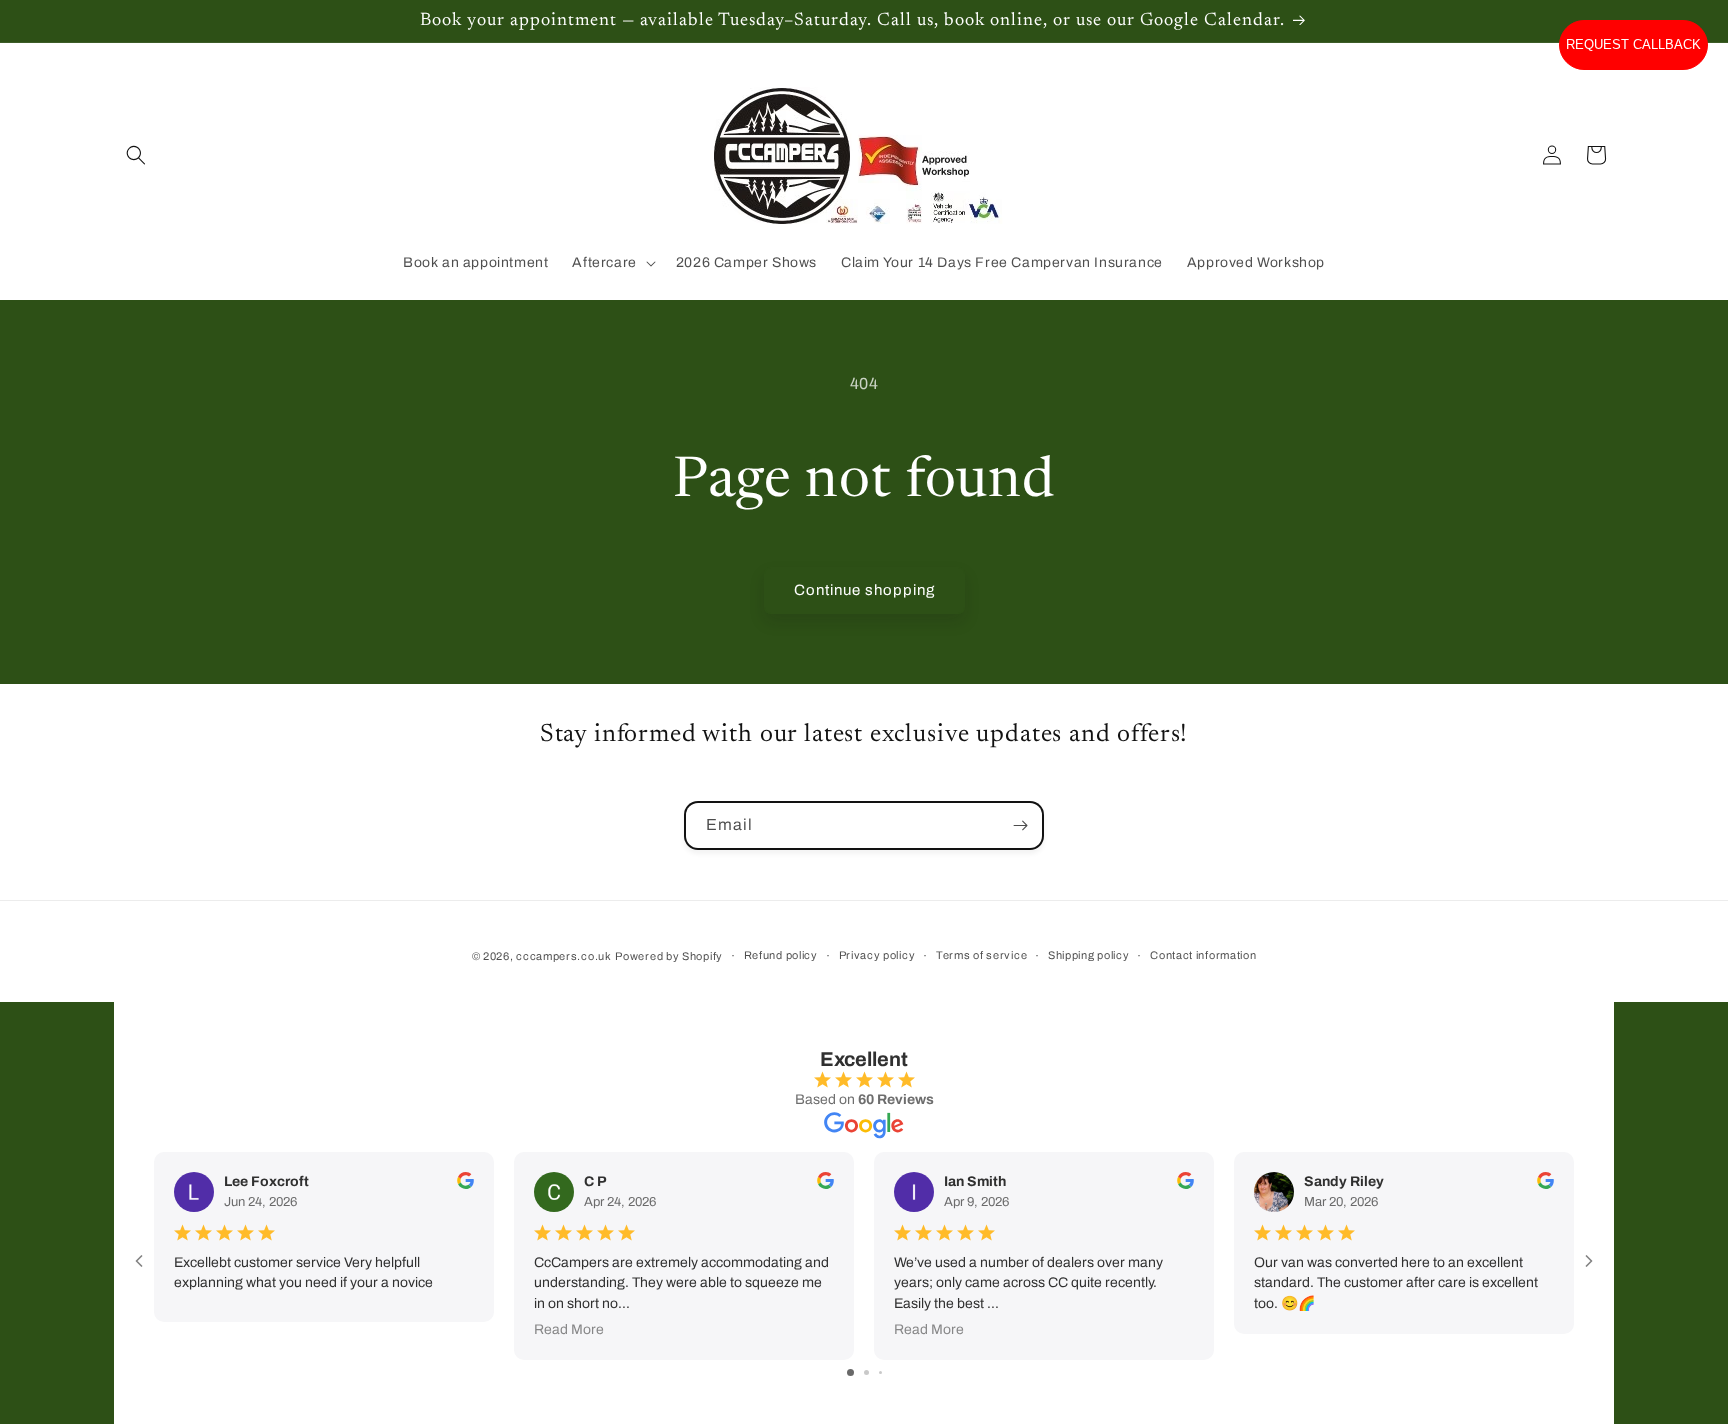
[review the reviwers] (465, 1184)
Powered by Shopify (669, 956)
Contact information (1203, 955)
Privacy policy (877, 955)
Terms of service (981, 955)
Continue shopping (864, 590)
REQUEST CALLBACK (1633, 44)
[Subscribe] (1020, 825)
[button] (136, 155)
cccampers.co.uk (564, 956)
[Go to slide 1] (850, 1372)
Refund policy (781, 955)
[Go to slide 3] (880, 1372)
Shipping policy (1089, 955)
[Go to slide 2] (866, 1372)
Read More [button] (569, 1329)
